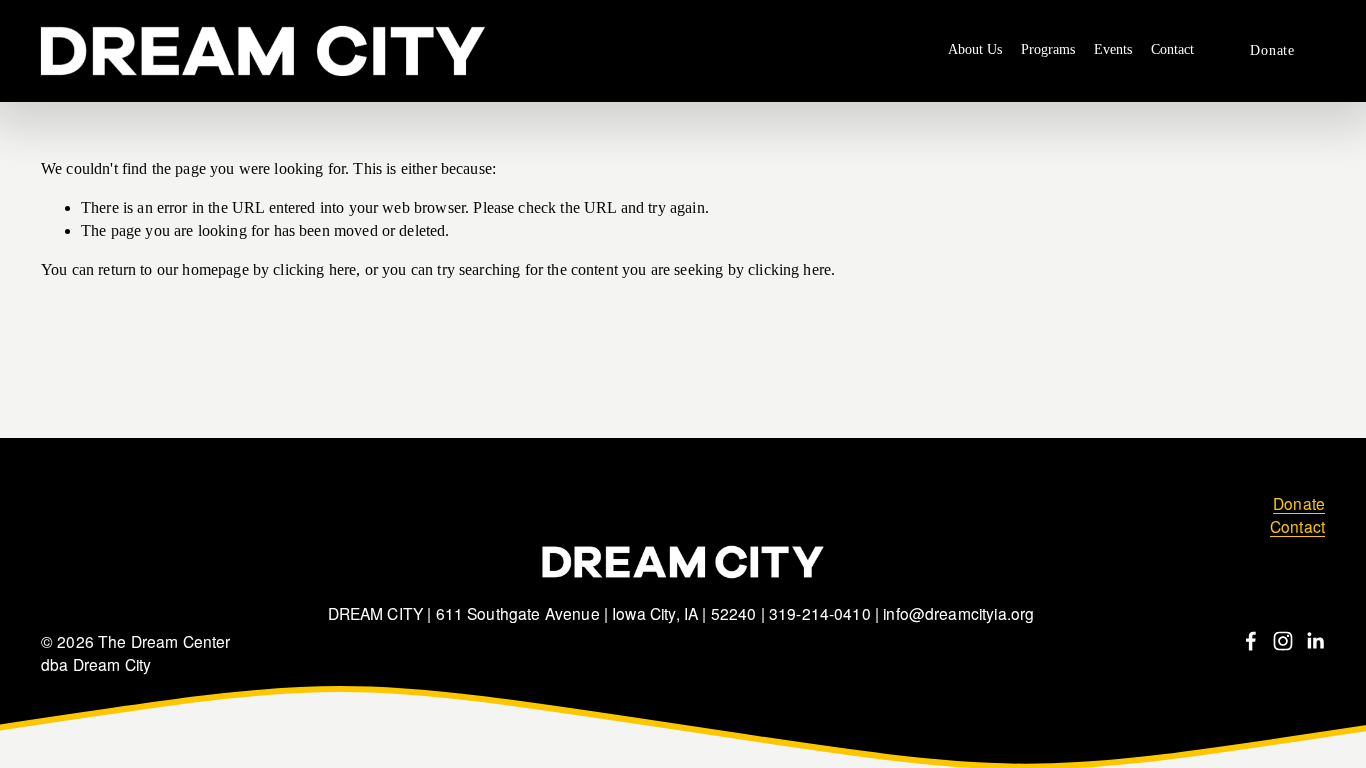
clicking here (314, 269)
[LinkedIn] (1315, 641)
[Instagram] (1283, 641)
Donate (1272, 50)
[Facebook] (1251, 641)
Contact (1172, 49)
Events (1113, 49)
